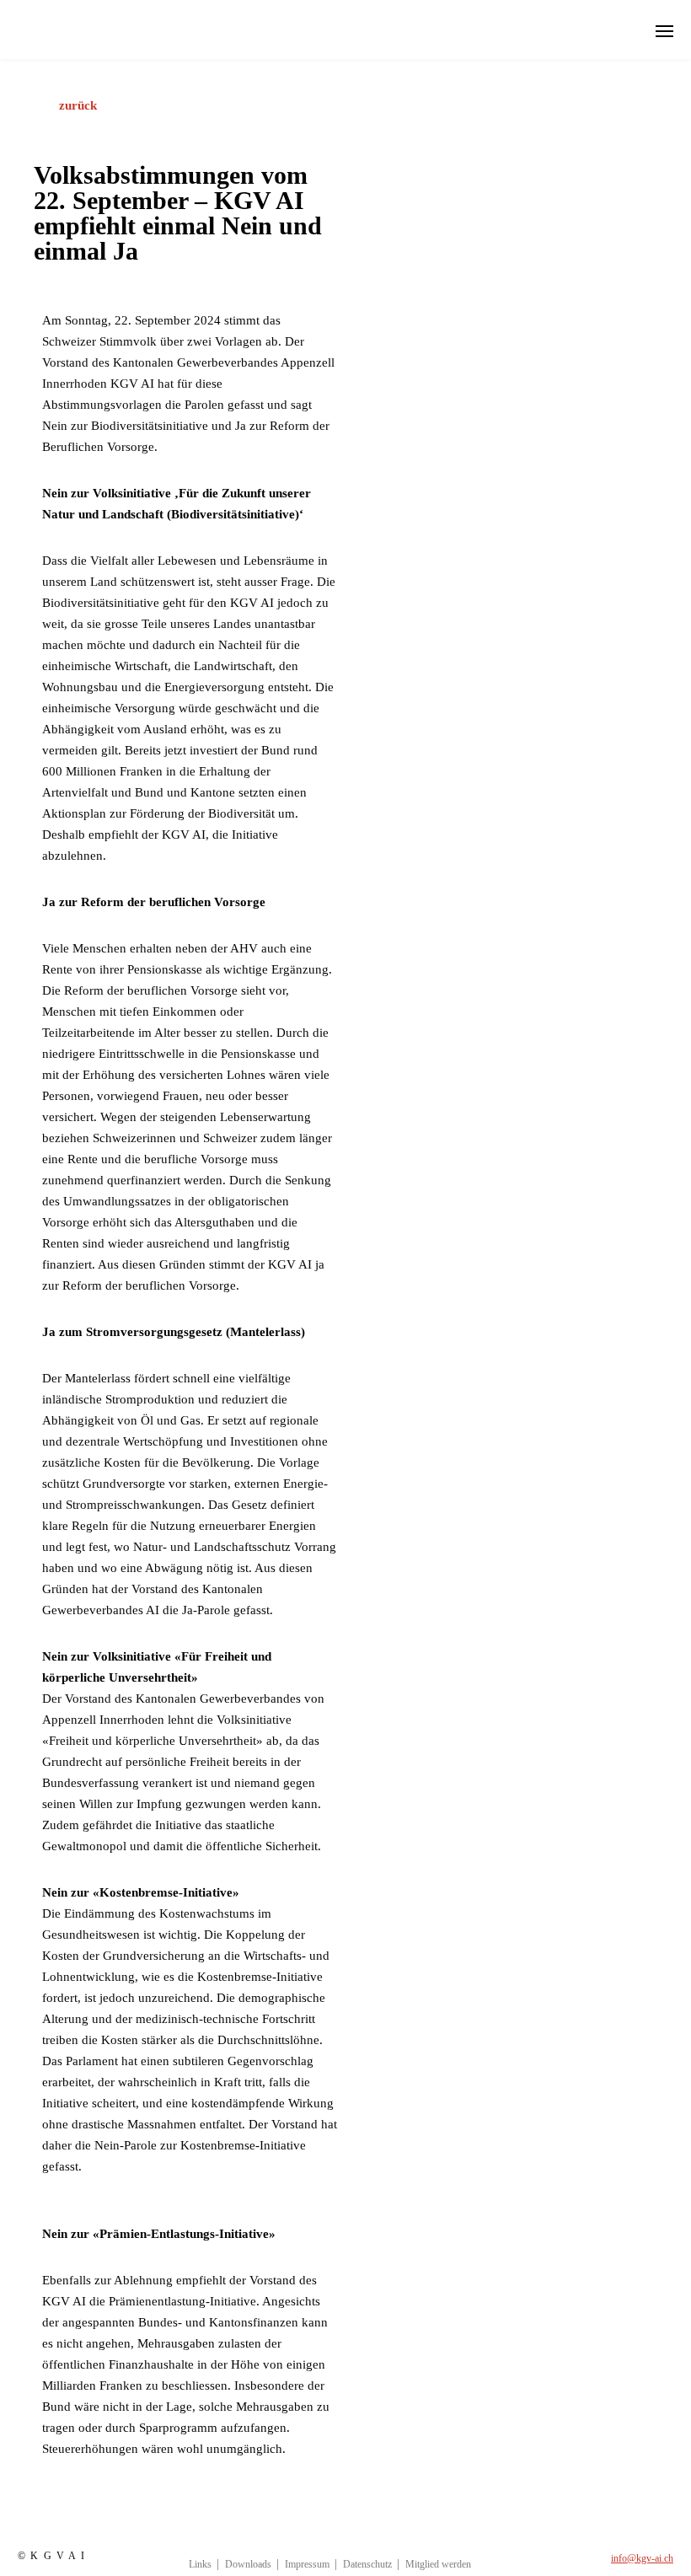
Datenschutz (367, 2564)
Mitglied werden (438, 2564)
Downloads (248, 2564)
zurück (78, 105)
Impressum (307, 2564)
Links (200, 2564)
